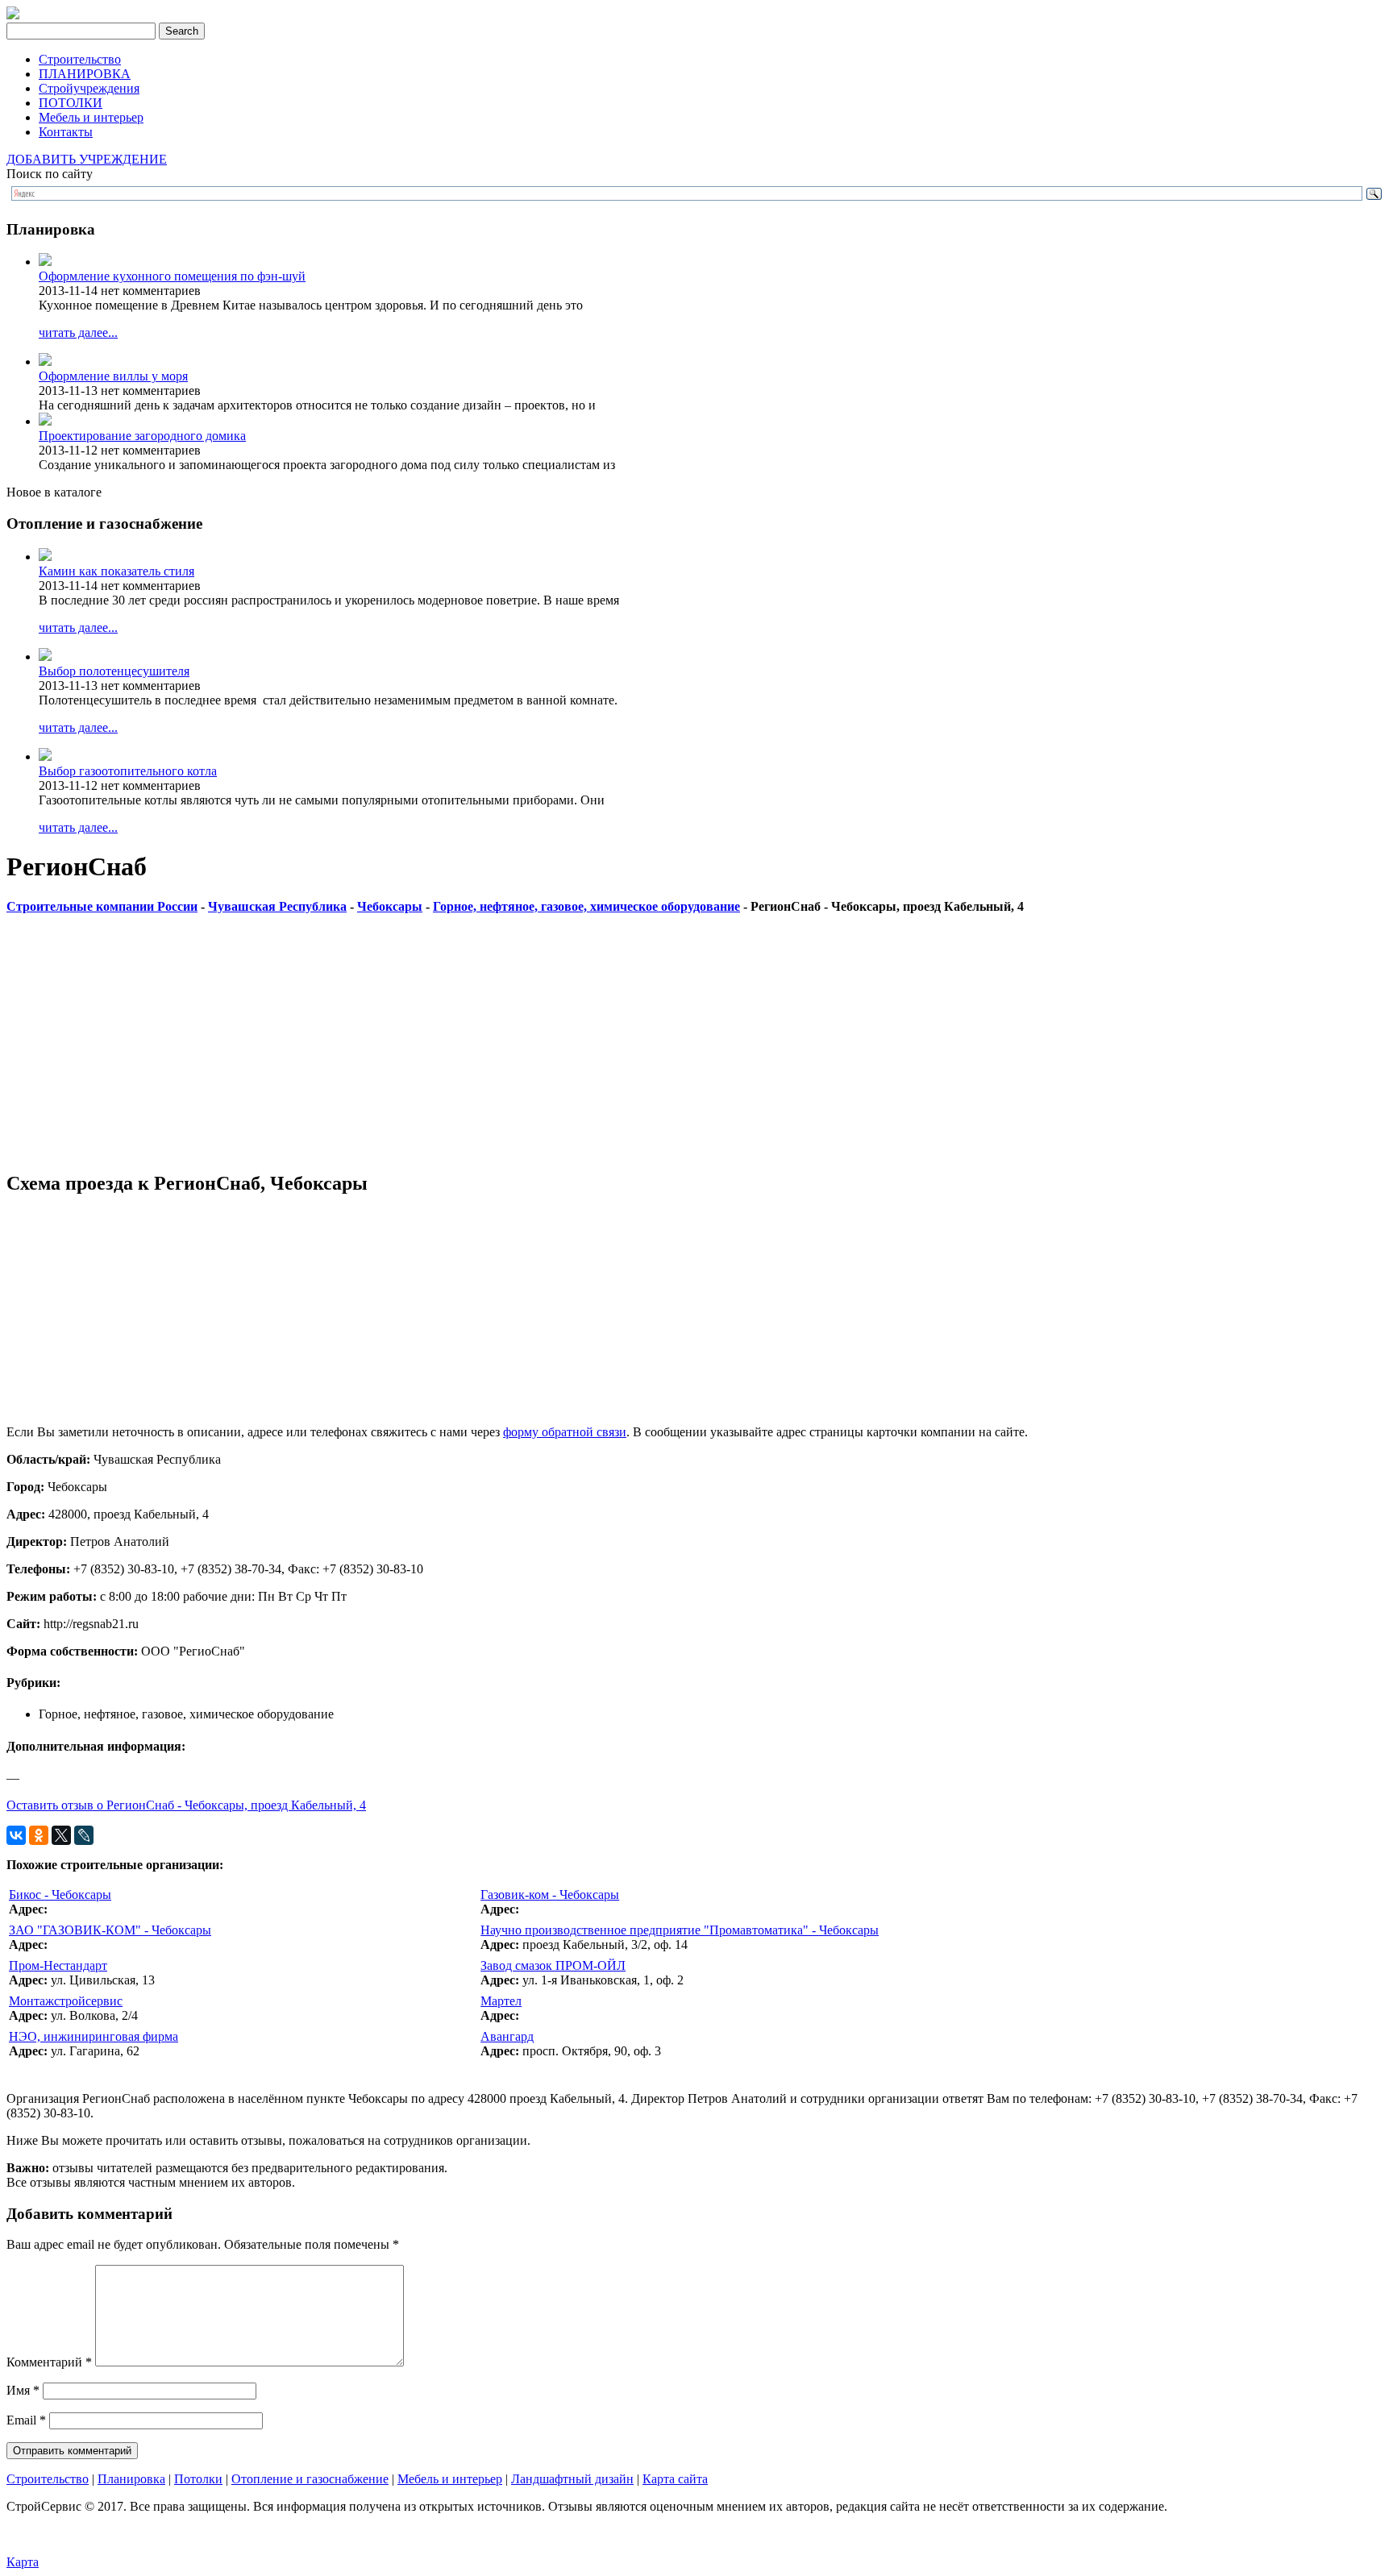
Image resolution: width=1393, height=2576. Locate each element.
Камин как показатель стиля (116, 571)
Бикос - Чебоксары (60, 1895)
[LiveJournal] (84, 1835)
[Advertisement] (490, 1044)
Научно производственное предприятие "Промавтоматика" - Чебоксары (680, 1930)
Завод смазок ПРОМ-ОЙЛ (553, 1965)
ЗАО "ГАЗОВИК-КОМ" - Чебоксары (110, 1930)
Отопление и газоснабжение (310, 2479)
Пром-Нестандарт (58, 1965)
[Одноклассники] (39, 1835)
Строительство (80, 59)
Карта (23, 2562)
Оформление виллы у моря (113, 376)
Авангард (507, 2036)
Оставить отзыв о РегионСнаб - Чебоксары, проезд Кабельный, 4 (186, 1805)
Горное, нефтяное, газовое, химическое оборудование (586, 906)
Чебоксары (390, 906)
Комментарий (49, 2362)
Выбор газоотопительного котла (128, 771)
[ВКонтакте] (16, 1835)
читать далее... (78, 332)
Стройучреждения (89, 88)
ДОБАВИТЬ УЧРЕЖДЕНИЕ (87, 159)
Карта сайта (675, 2479)
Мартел (501, 2001)
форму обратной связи (565, 1432)
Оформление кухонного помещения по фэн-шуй (172, 276)
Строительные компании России (102, 906)
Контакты (66, 132)
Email (26, 2420)
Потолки (198, 2479)
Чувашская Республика (277, 906)
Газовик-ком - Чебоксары (550, 1895)
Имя (23, 2390)
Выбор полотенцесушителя (114, 671)
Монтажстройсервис (66, 2001)
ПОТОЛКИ (71, 103)
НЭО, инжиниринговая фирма (94, 2036)
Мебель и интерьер (91, 117)
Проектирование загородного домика (142, 436)
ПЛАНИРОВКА (85, 74)
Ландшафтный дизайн (572, 2479)
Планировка (131, 2479)
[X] (61, 1835)
